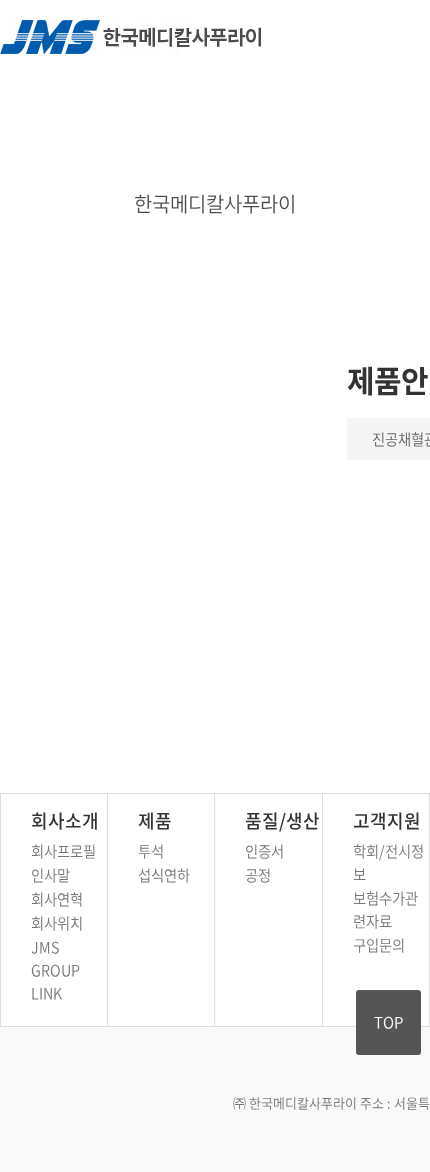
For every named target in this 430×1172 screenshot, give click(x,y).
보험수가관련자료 (385, 909)
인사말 (50, 875)
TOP (388, 1022)
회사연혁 (57, 899)
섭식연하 (164, 875)
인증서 (264, 851)
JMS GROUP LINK (55, 970)
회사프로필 (63, 851)
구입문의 (379, 945)
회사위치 (57, 923)
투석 (151, 851)
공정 (258, 875)
